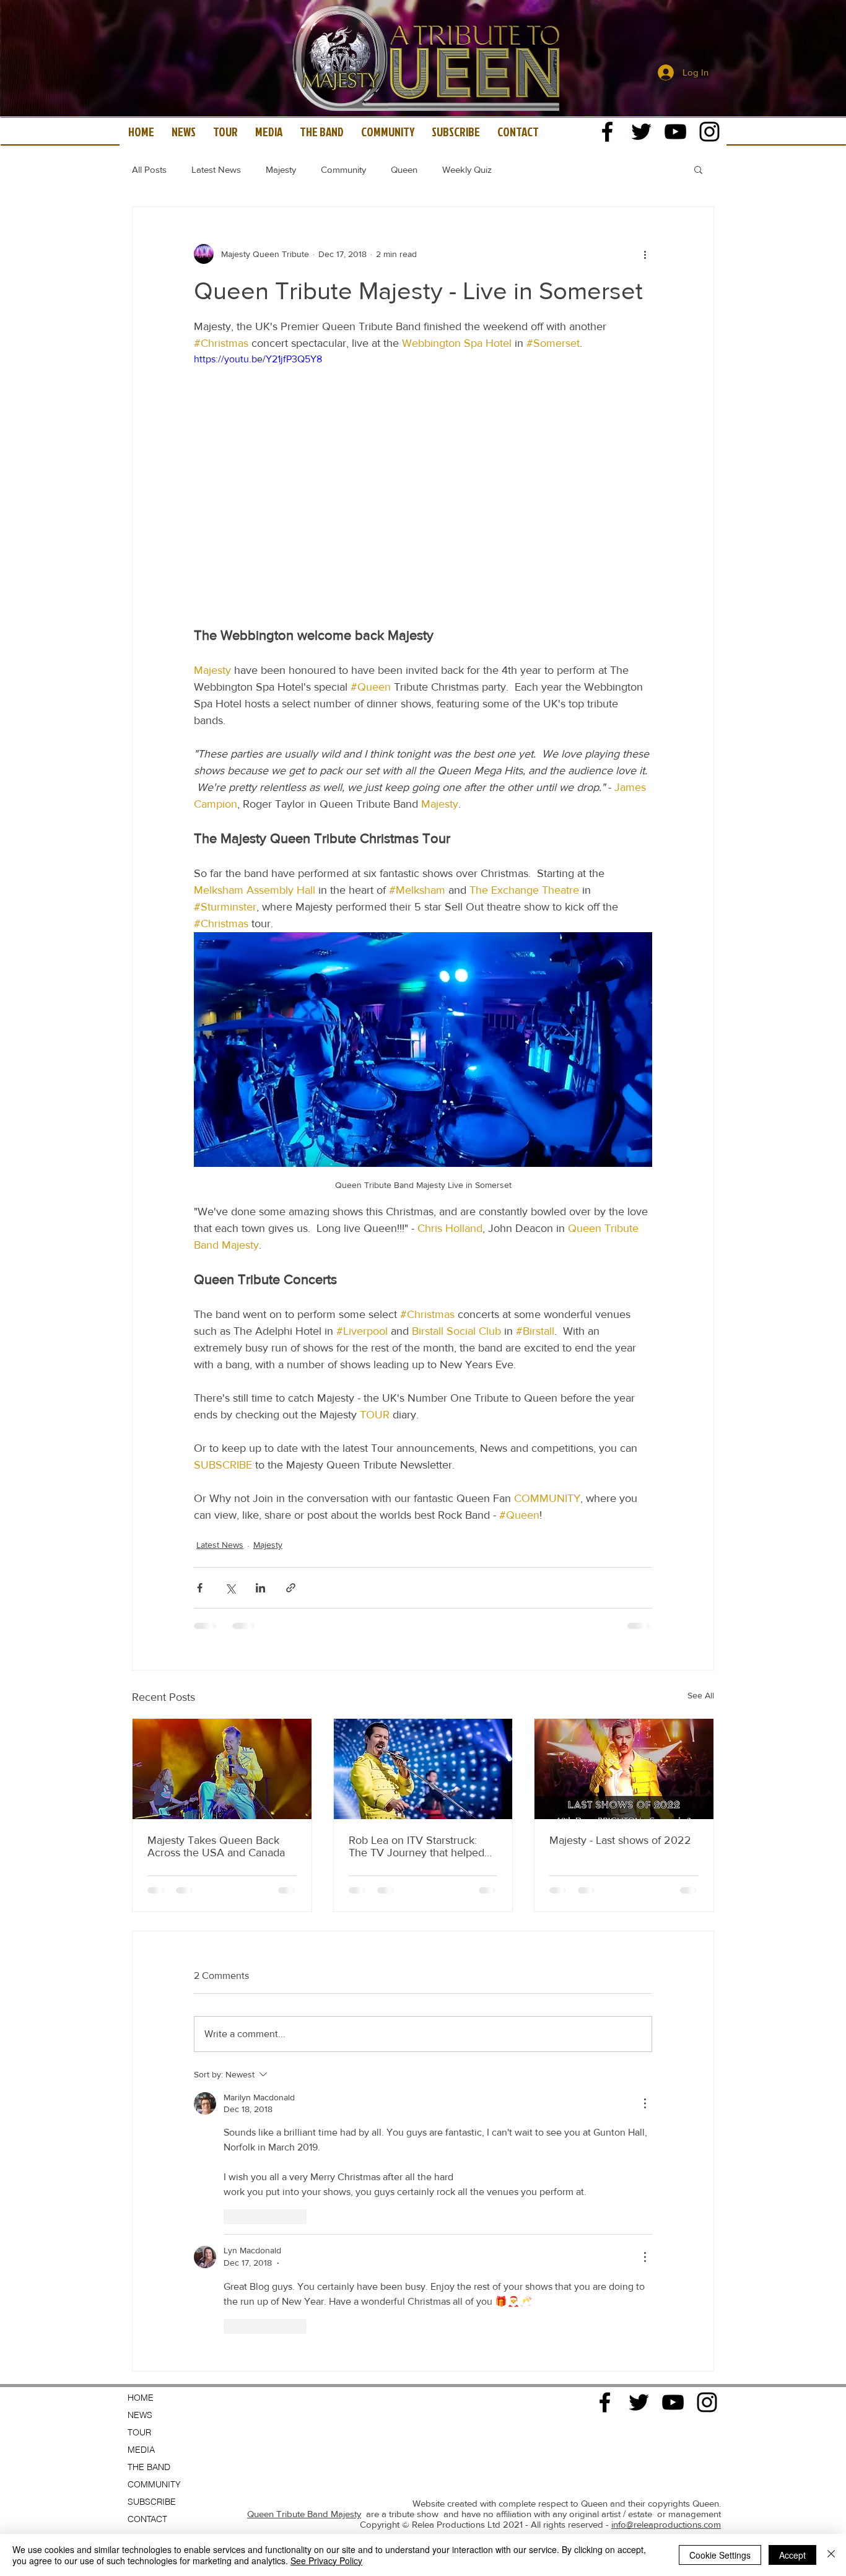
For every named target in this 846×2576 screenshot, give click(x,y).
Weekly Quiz (467, 169)
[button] (698, 169)
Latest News (216, 169)
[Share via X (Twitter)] (230, 1588)
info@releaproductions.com (666, 2159)
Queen (404, 169)
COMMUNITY (154, 2119)
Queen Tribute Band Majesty (304, 2148)
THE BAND (149, 2102)
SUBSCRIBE (152, 2136)
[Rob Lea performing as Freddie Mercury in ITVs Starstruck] (423, 1769)
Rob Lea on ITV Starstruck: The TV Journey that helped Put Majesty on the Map (416, 1846)
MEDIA (141, 2084)
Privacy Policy (694, 2195)
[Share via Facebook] (200, 1588)
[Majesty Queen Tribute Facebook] (607, 132)
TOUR (139, 2067)
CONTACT (147, 2154)
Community (343, 169)
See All (701, 1695)
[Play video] (423, 481)
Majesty (281, 169)
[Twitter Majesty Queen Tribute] (641, 132)
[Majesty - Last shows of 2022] (624, 1769)
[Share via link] (291, 1588)
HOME (141, 2032)
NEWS (140, 2050)
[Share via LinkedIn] (260, 1588)
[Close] (831, 2555)
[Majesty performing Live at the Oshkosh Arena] (222, 1769)
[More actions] (645, 254)
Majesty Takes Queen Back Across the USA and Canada (216, 1846)
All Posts (149, 169)
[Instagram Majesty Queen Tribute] (709, 132)
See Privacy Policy (326, 2561)
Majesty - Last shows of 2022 (620, 1840)
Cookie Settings (720, 2555)
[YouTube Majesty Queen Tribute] (675, 132)
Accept (792, 2555)
